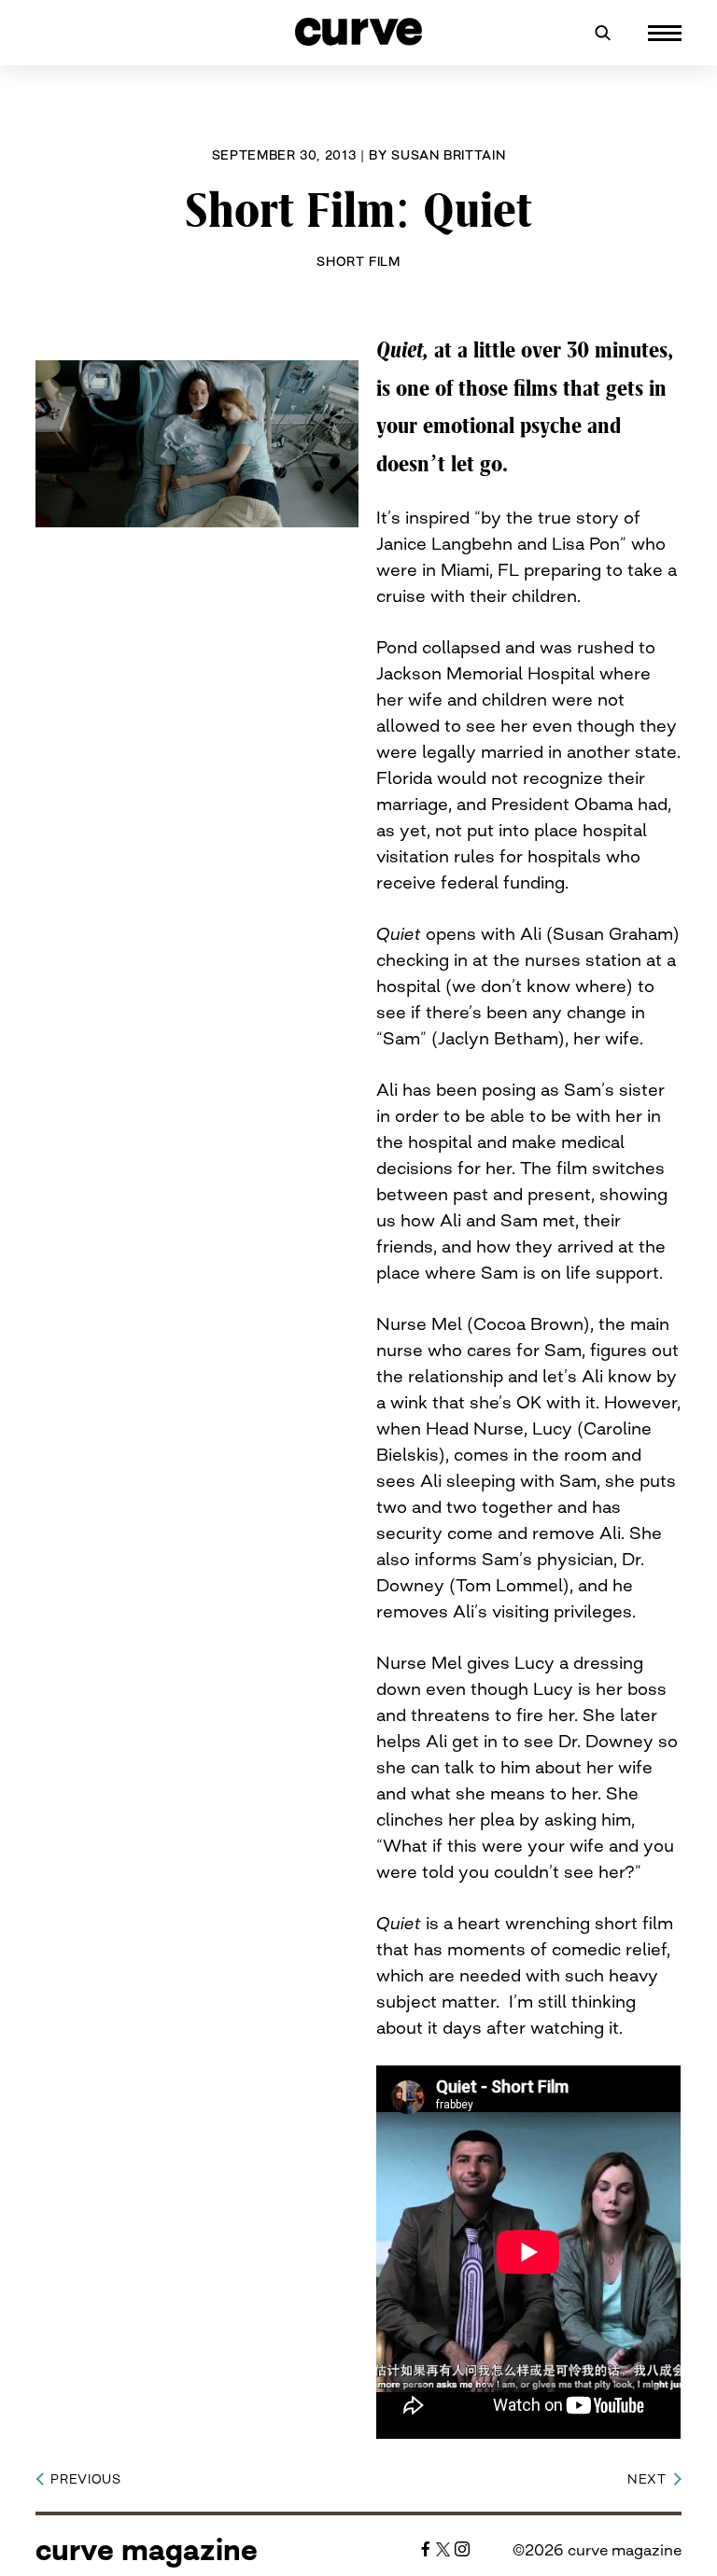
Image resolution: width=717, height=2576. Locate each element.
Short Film (358, 261)
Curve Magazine (147, 2550)
